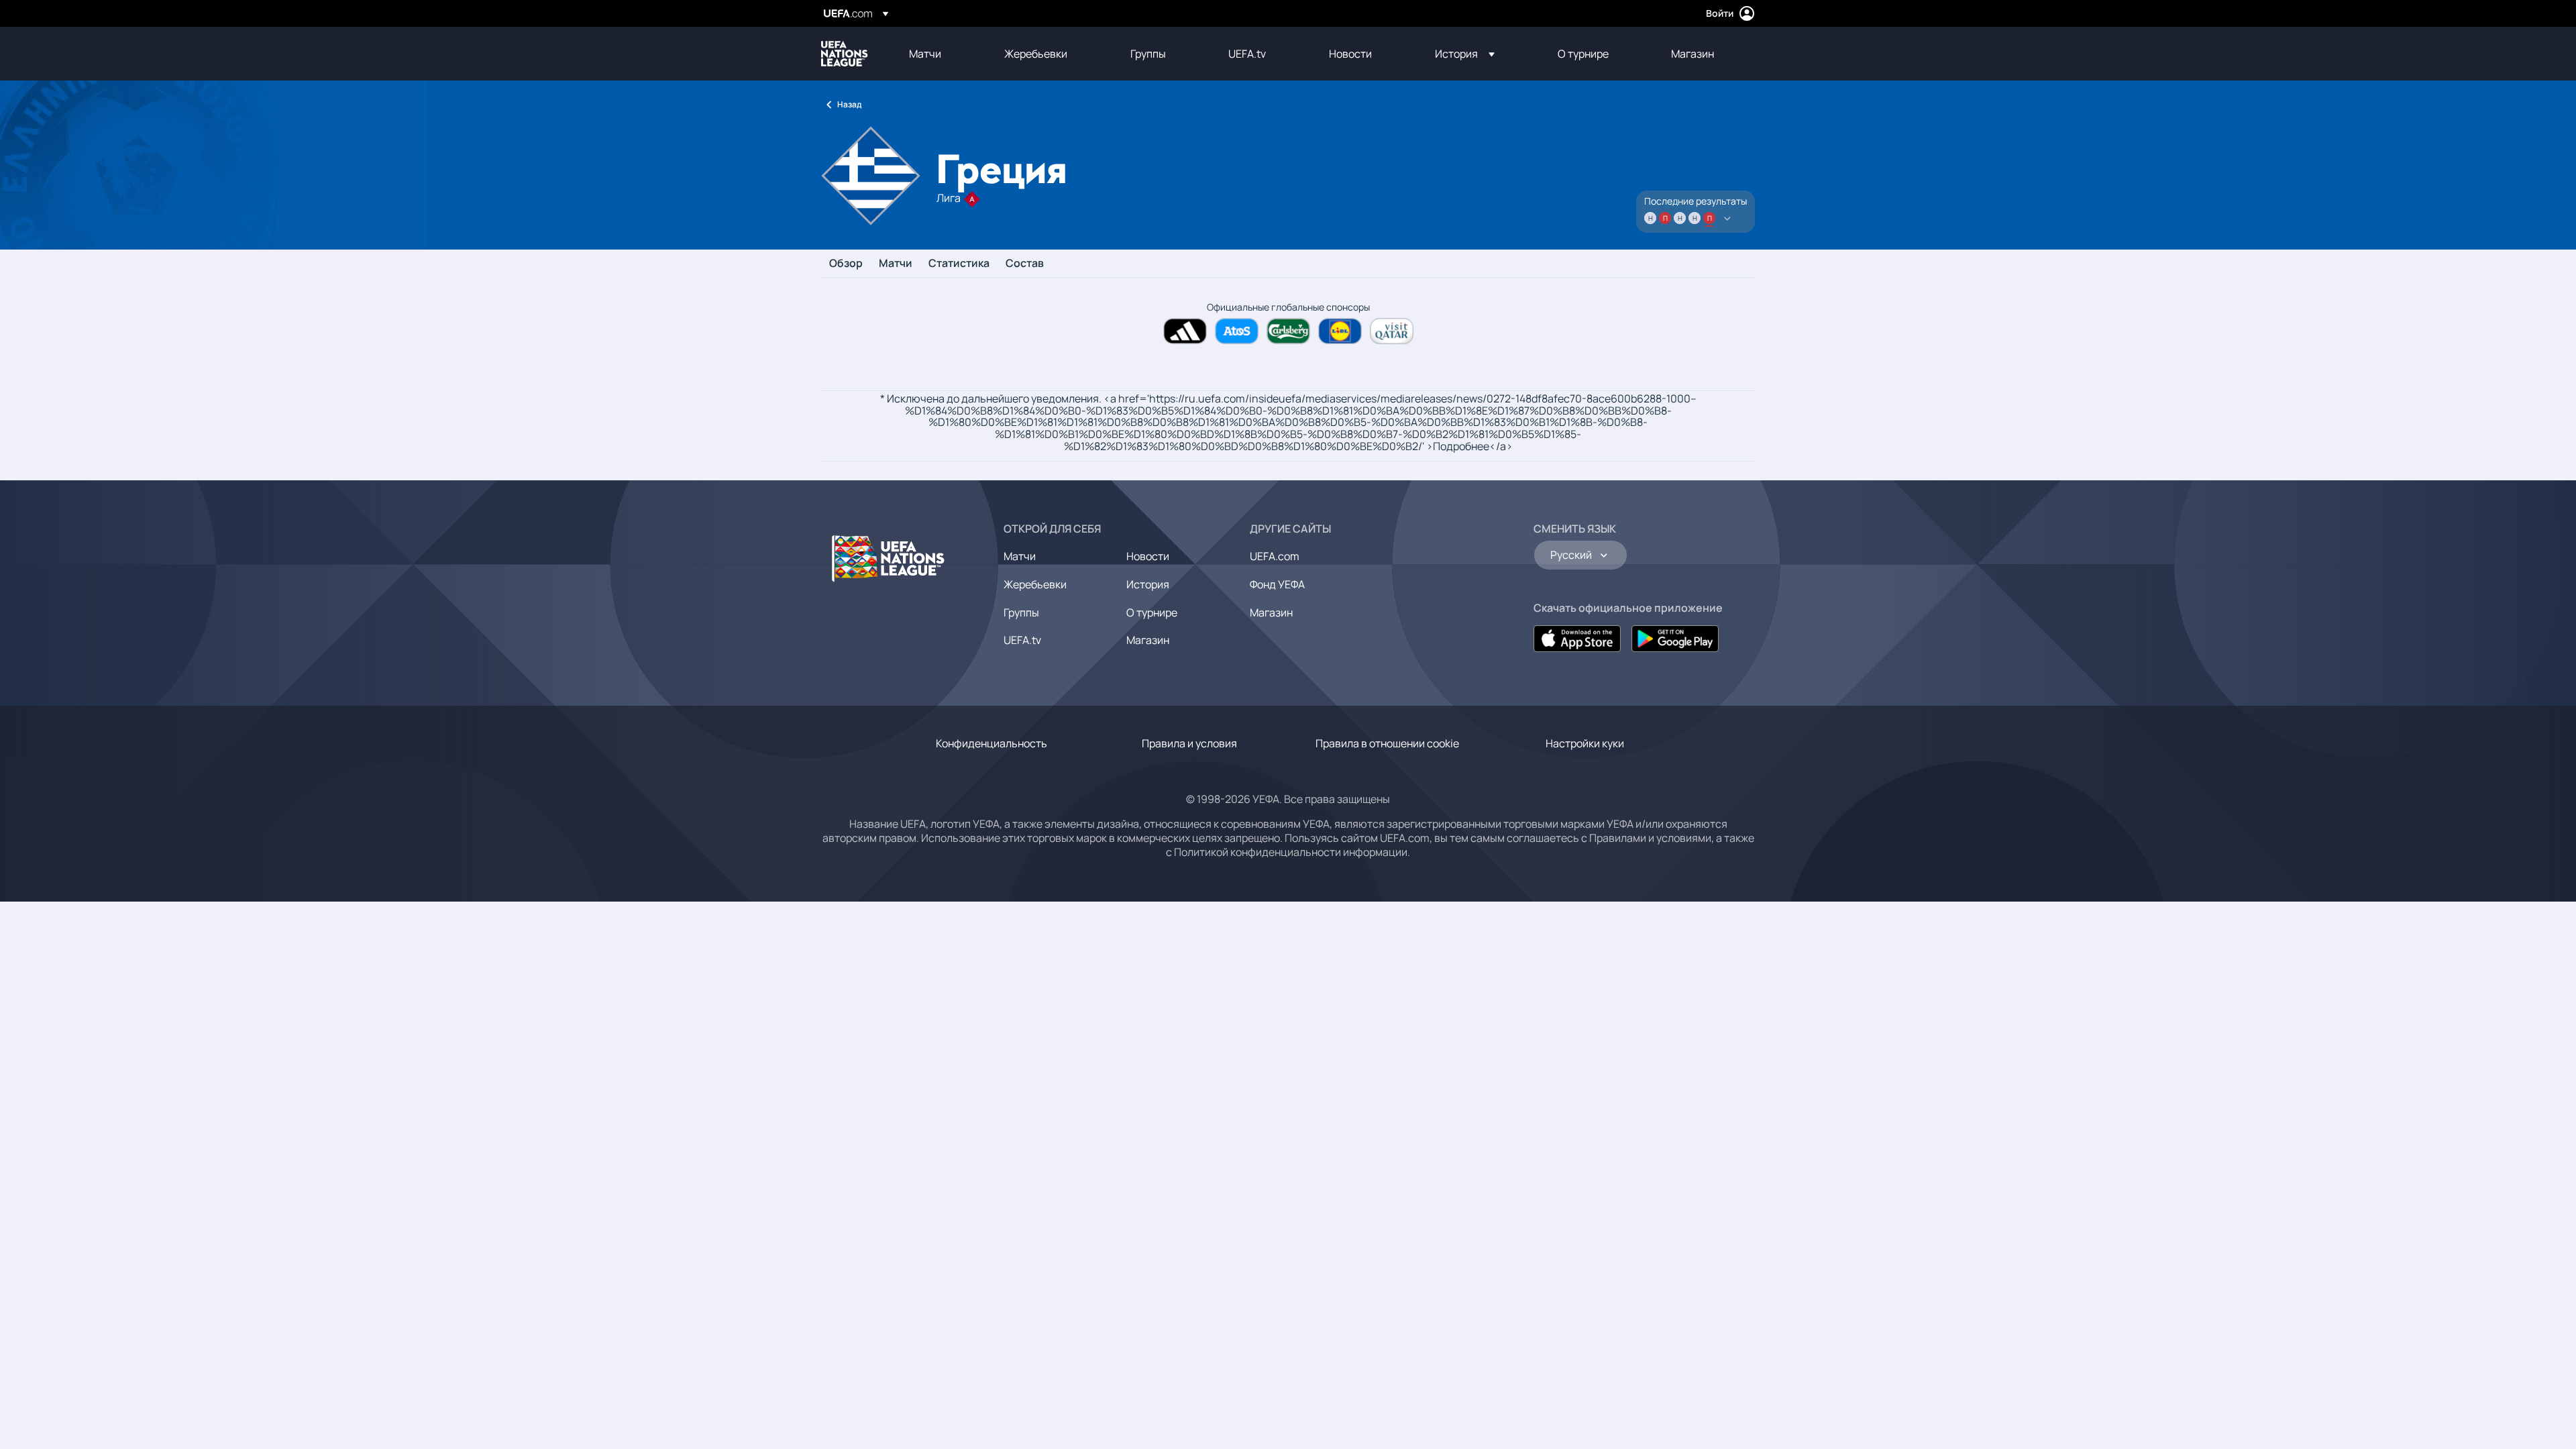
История (1148, 584)
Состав (1025, 264)
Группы (1021, 612)
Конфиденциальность (991, 743)
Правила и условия (1189, 743)
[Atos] (1237, 331)
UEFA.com (1275, 556)
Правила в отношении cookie (1387, 743)
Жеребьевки (1035, 584)
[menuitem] (940, 54)
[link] (925, 54)
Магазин (1148, 640)
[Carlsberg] (1288, 331)
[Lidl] (1340, 331)
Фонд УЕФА (1277, 584)
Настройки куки (1585, 743)
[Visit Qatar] (1392, 331)
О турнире (1152, 612)
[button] (1465, 54)
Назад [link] (849, 104)
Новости (1148, 556)
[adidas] (1185, 331)
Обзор (846, 264)
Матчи (896, 264)
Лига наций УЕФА (845, 54)
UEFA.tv (1022, 640)
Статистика (959, 264)
